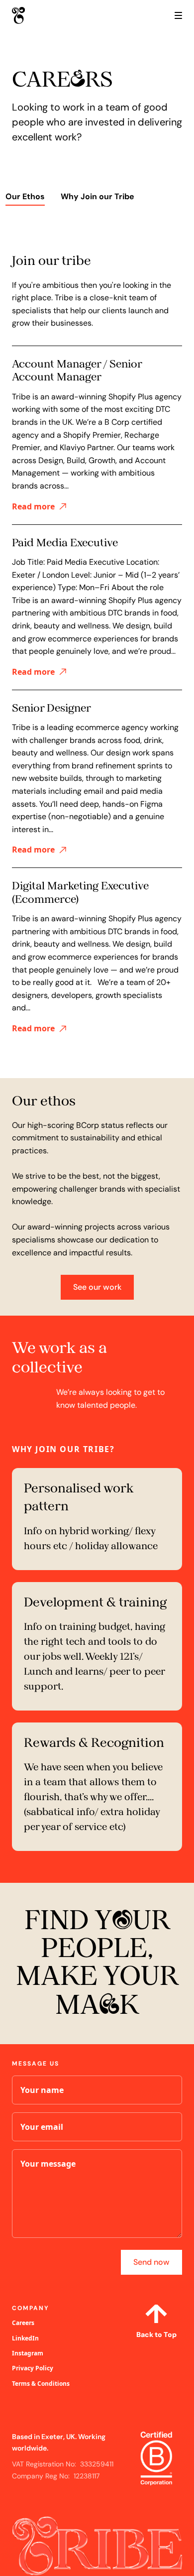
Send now (151, 2262)
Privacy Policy (33, 2368)
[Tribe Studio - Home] (37, 15)
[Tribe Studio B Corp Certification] (156, 2459)
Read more (33, 506)
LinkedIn (25, 2338)
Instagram (28, 2353)
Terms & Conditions (41, 2384)
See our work (97, 1287)
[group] (25, 198)
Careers (23, 2323)
